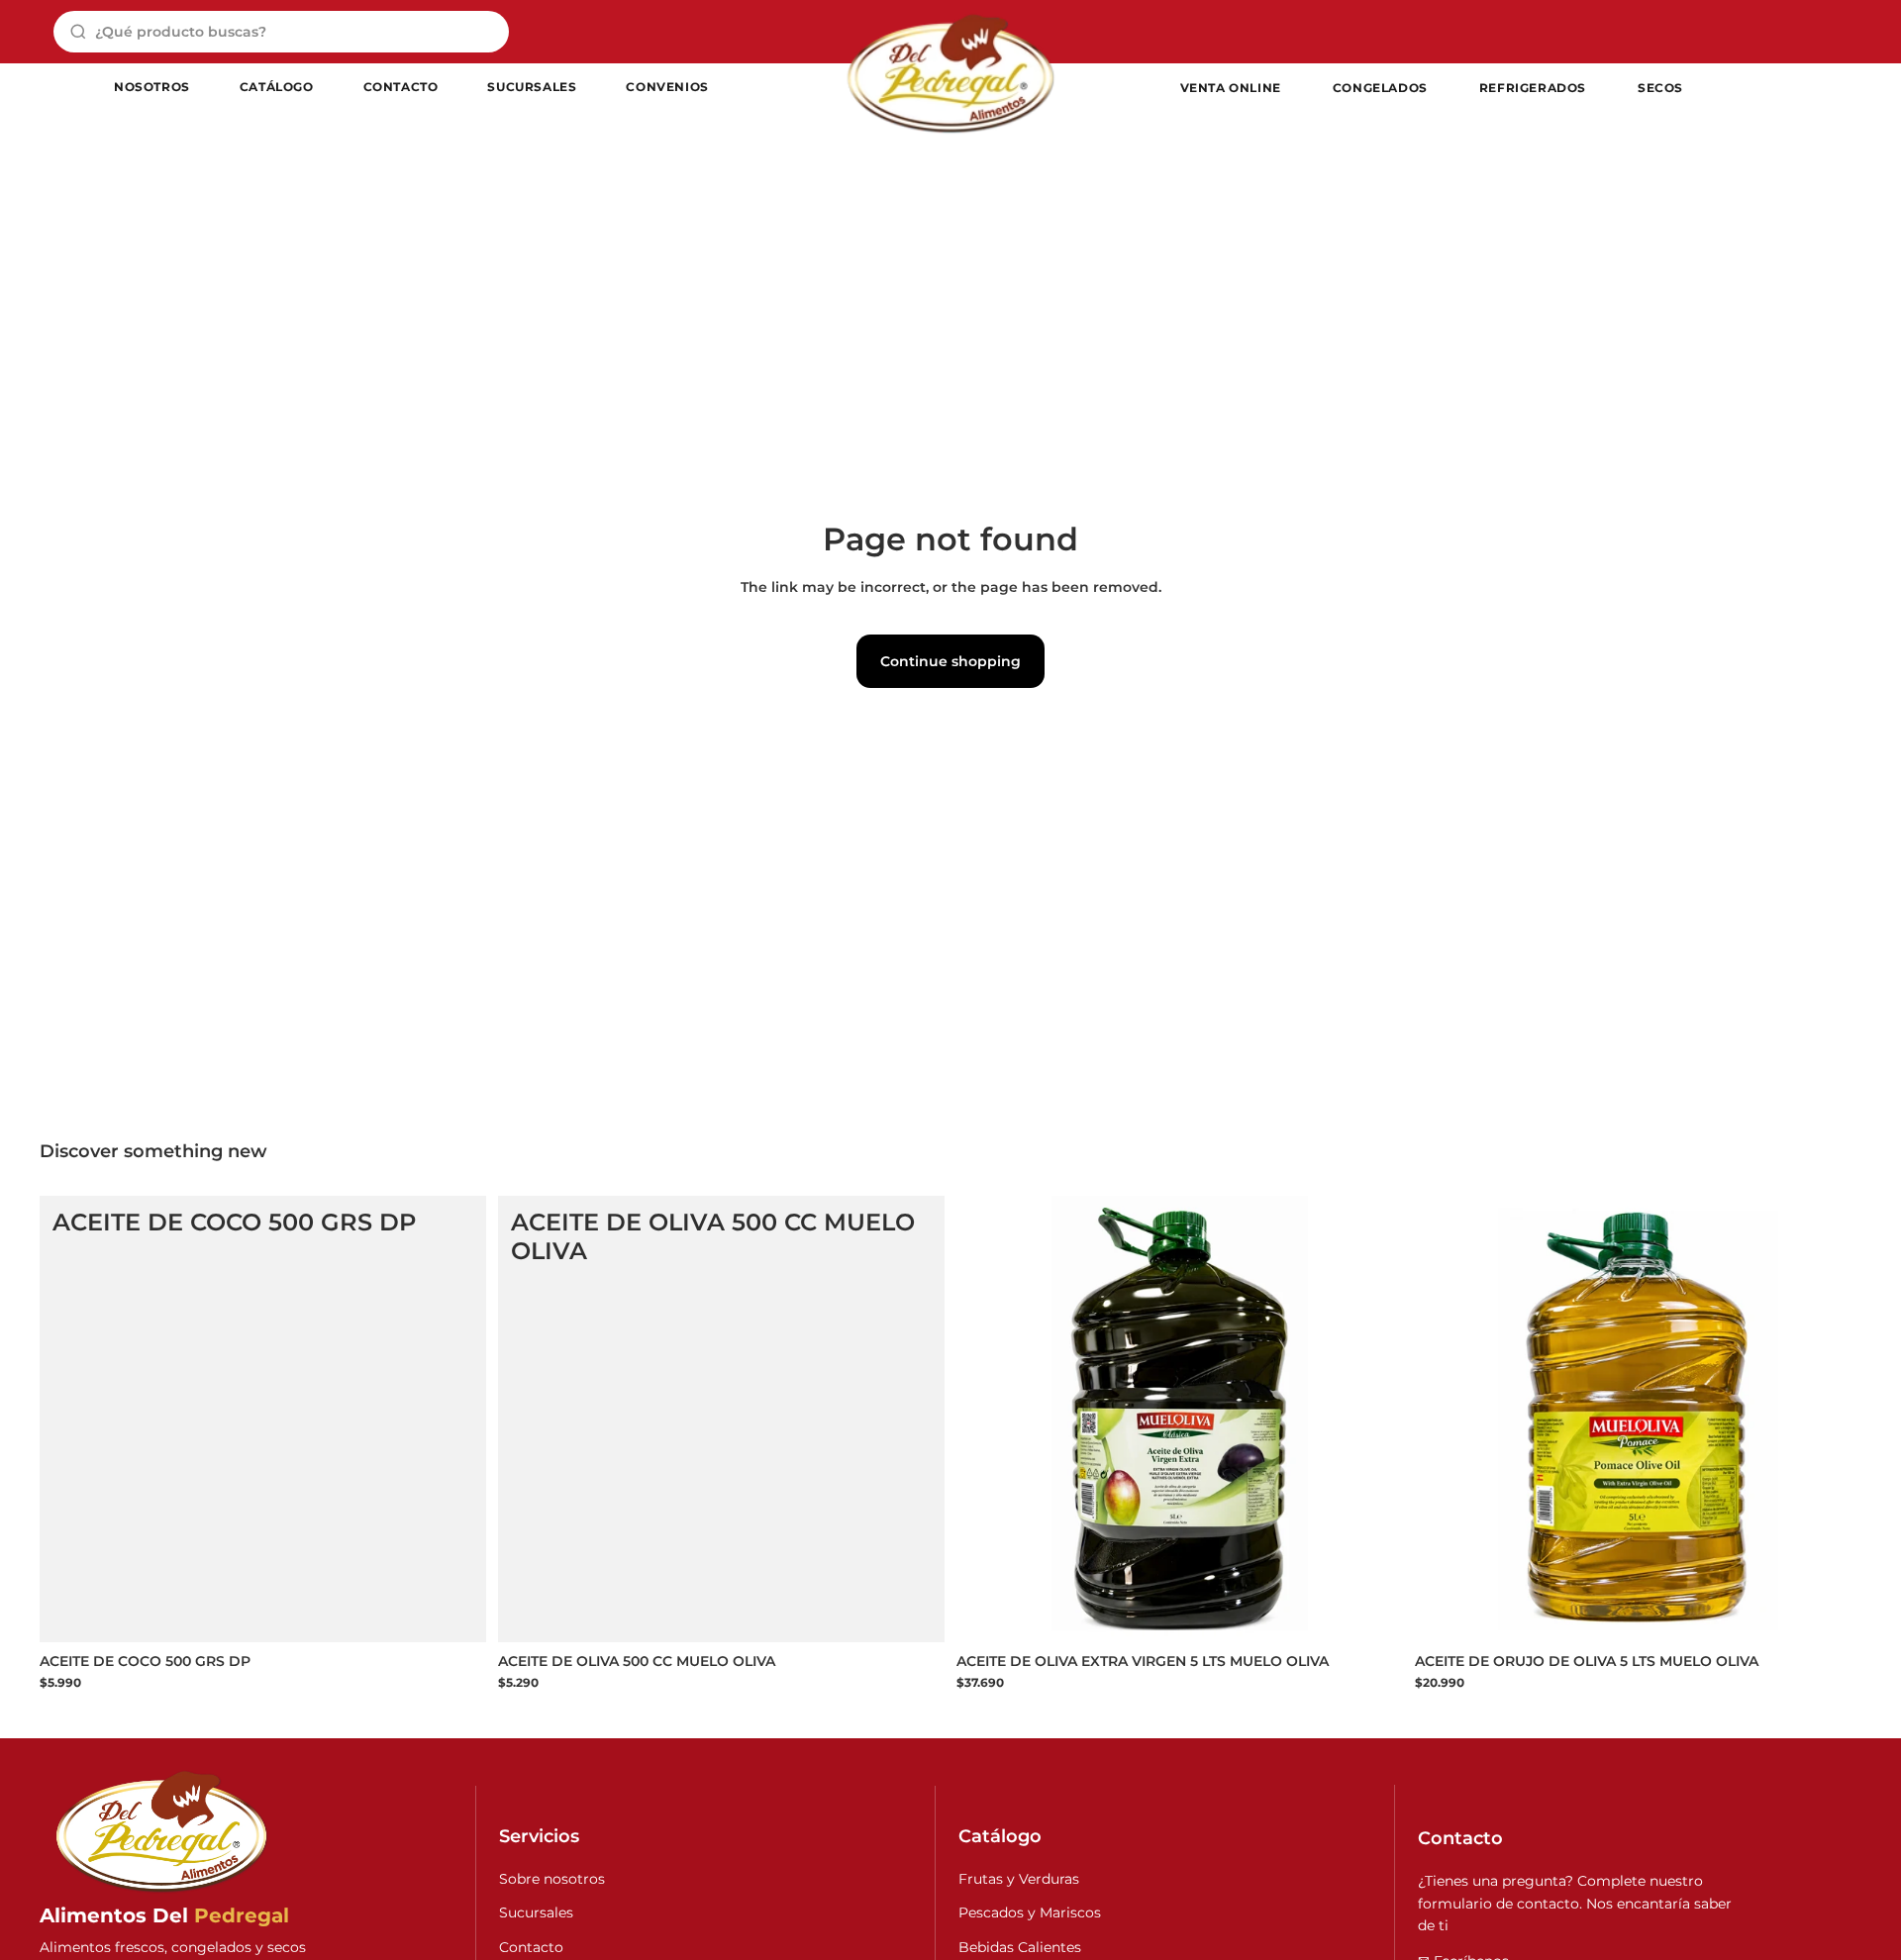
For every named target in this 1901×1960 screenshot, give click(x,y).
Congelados (1380, 88)
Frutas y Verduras (1019, 1879)
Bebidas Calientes (1020, 1947)
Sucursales (536, 1912)
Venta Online (1231, 88)
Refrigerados (1533, 88)
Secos (1660, 88)
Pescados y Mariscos (1030, 1912)
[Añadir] (455, 1612)
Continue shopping (950, 661)
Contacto (531, 1947)
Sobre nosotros (552, 1879)
